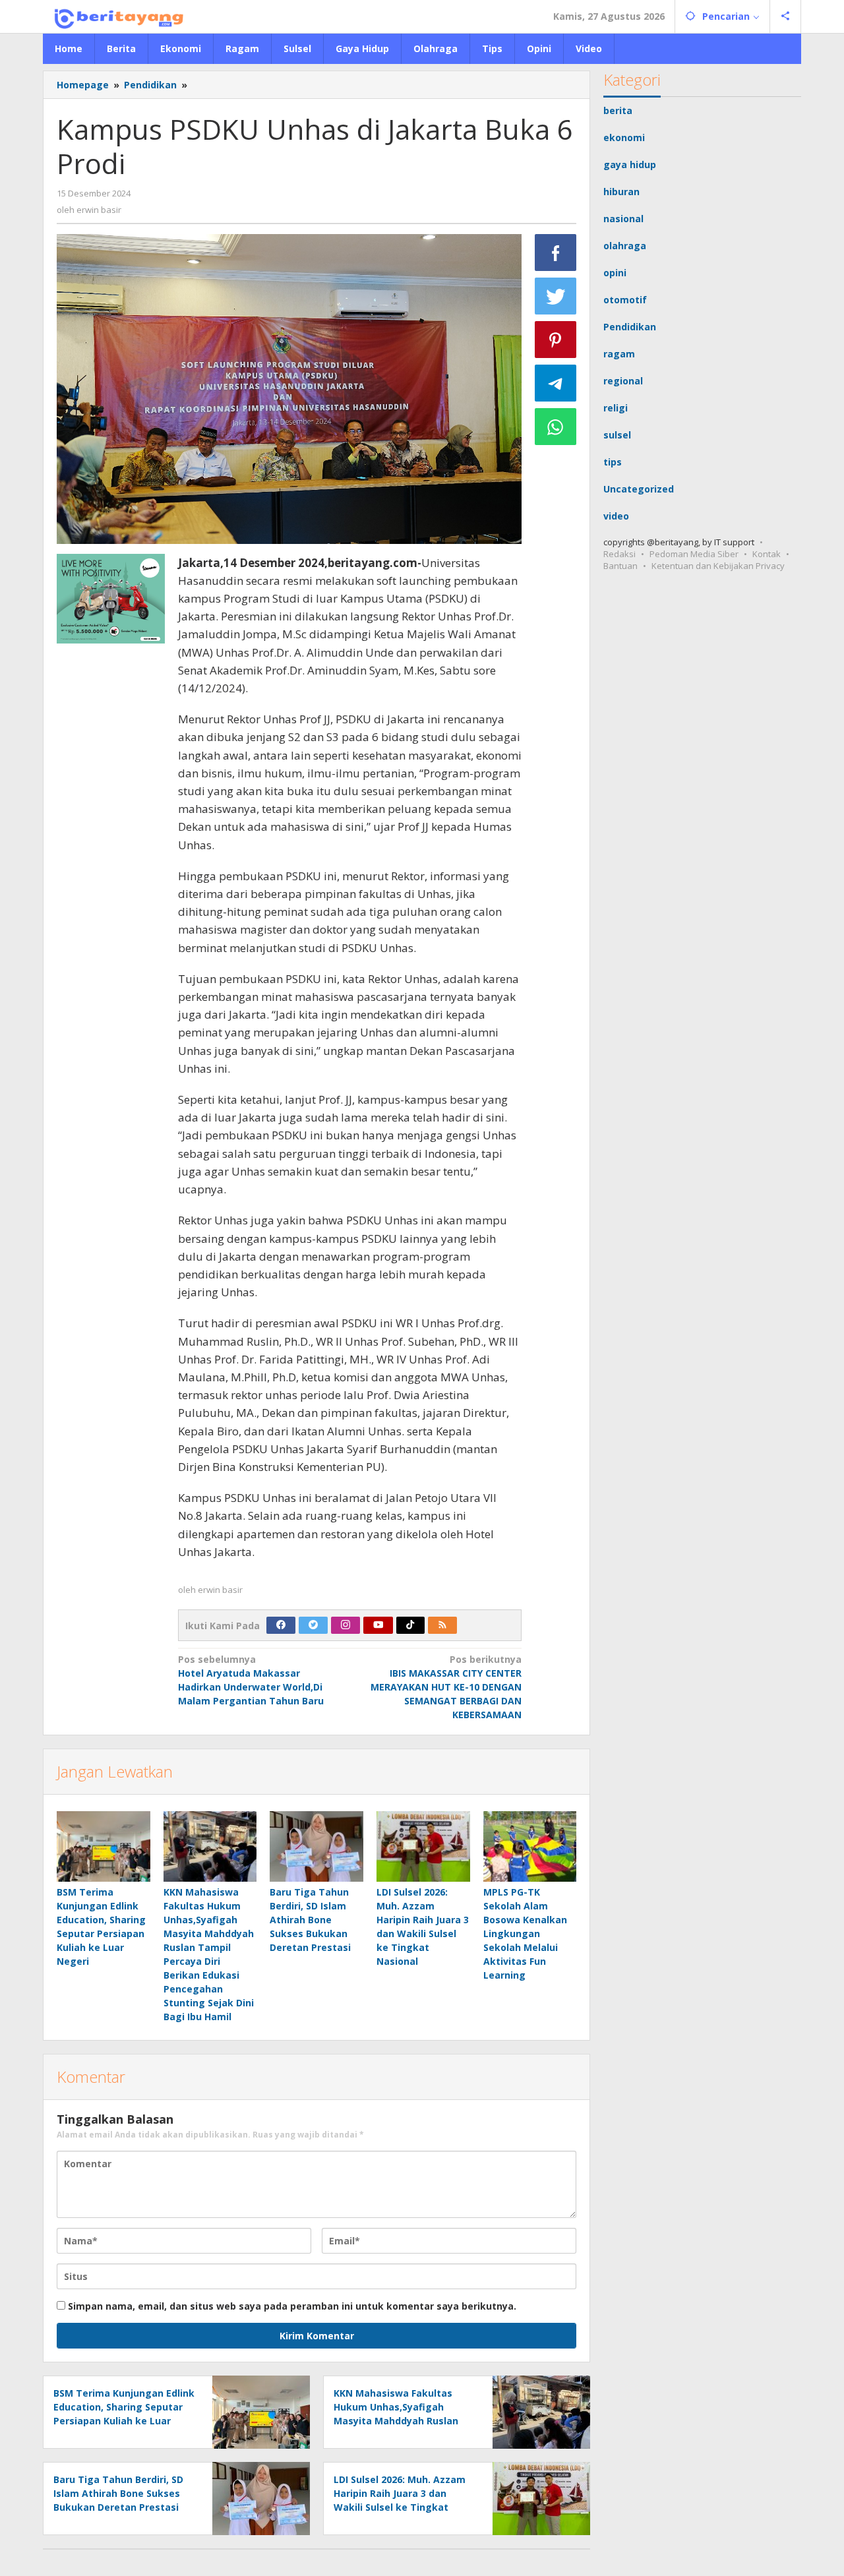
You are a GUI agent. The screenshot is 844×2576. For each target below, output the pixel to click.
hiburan (621, 192)
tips (613, 462)
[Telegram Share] (556, 383)
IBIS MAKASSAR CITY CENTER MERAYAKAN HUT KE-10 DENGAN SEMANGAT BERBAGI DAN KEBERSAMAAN (446, 1687)
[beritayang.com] (115, 16)
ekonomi (624, 137)
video (616, 516)
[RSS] (442, 1625)
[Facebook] (281, 1625)
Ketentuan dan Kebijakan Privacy (718, 566)
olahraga (625, 246)
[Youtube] (378, 1625)
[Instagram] (346, 1625)
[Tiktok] (410, 1625)
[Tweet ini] (556, 296)
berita (618, 110)
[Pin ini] (556, 340)
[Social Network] (786, 16)
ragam (619, 354)
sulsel (617, 435)
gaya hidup (630, 165)
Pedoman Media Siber (694, 554)
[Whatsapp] (556, 427)
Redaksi (619, 554)
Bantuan (620, 566)
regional (623, 381)
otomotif (625, 300)
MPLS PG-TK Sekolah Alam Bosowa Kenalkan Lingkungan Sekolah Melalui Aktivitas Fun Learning (525, 1933)
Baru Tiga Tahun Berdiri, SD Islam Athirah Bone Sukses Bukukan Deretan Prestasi (310, 1920)
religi (616, 408)
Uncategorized (639, 489)
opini (615, 273)
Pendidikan (630, 327)
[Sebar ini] (556, 253)
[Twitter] (313, 1625)
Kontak (767, 554)
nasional (623, 219)
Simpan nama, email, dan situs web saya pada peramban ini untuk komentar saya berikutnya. (292, 2306)
